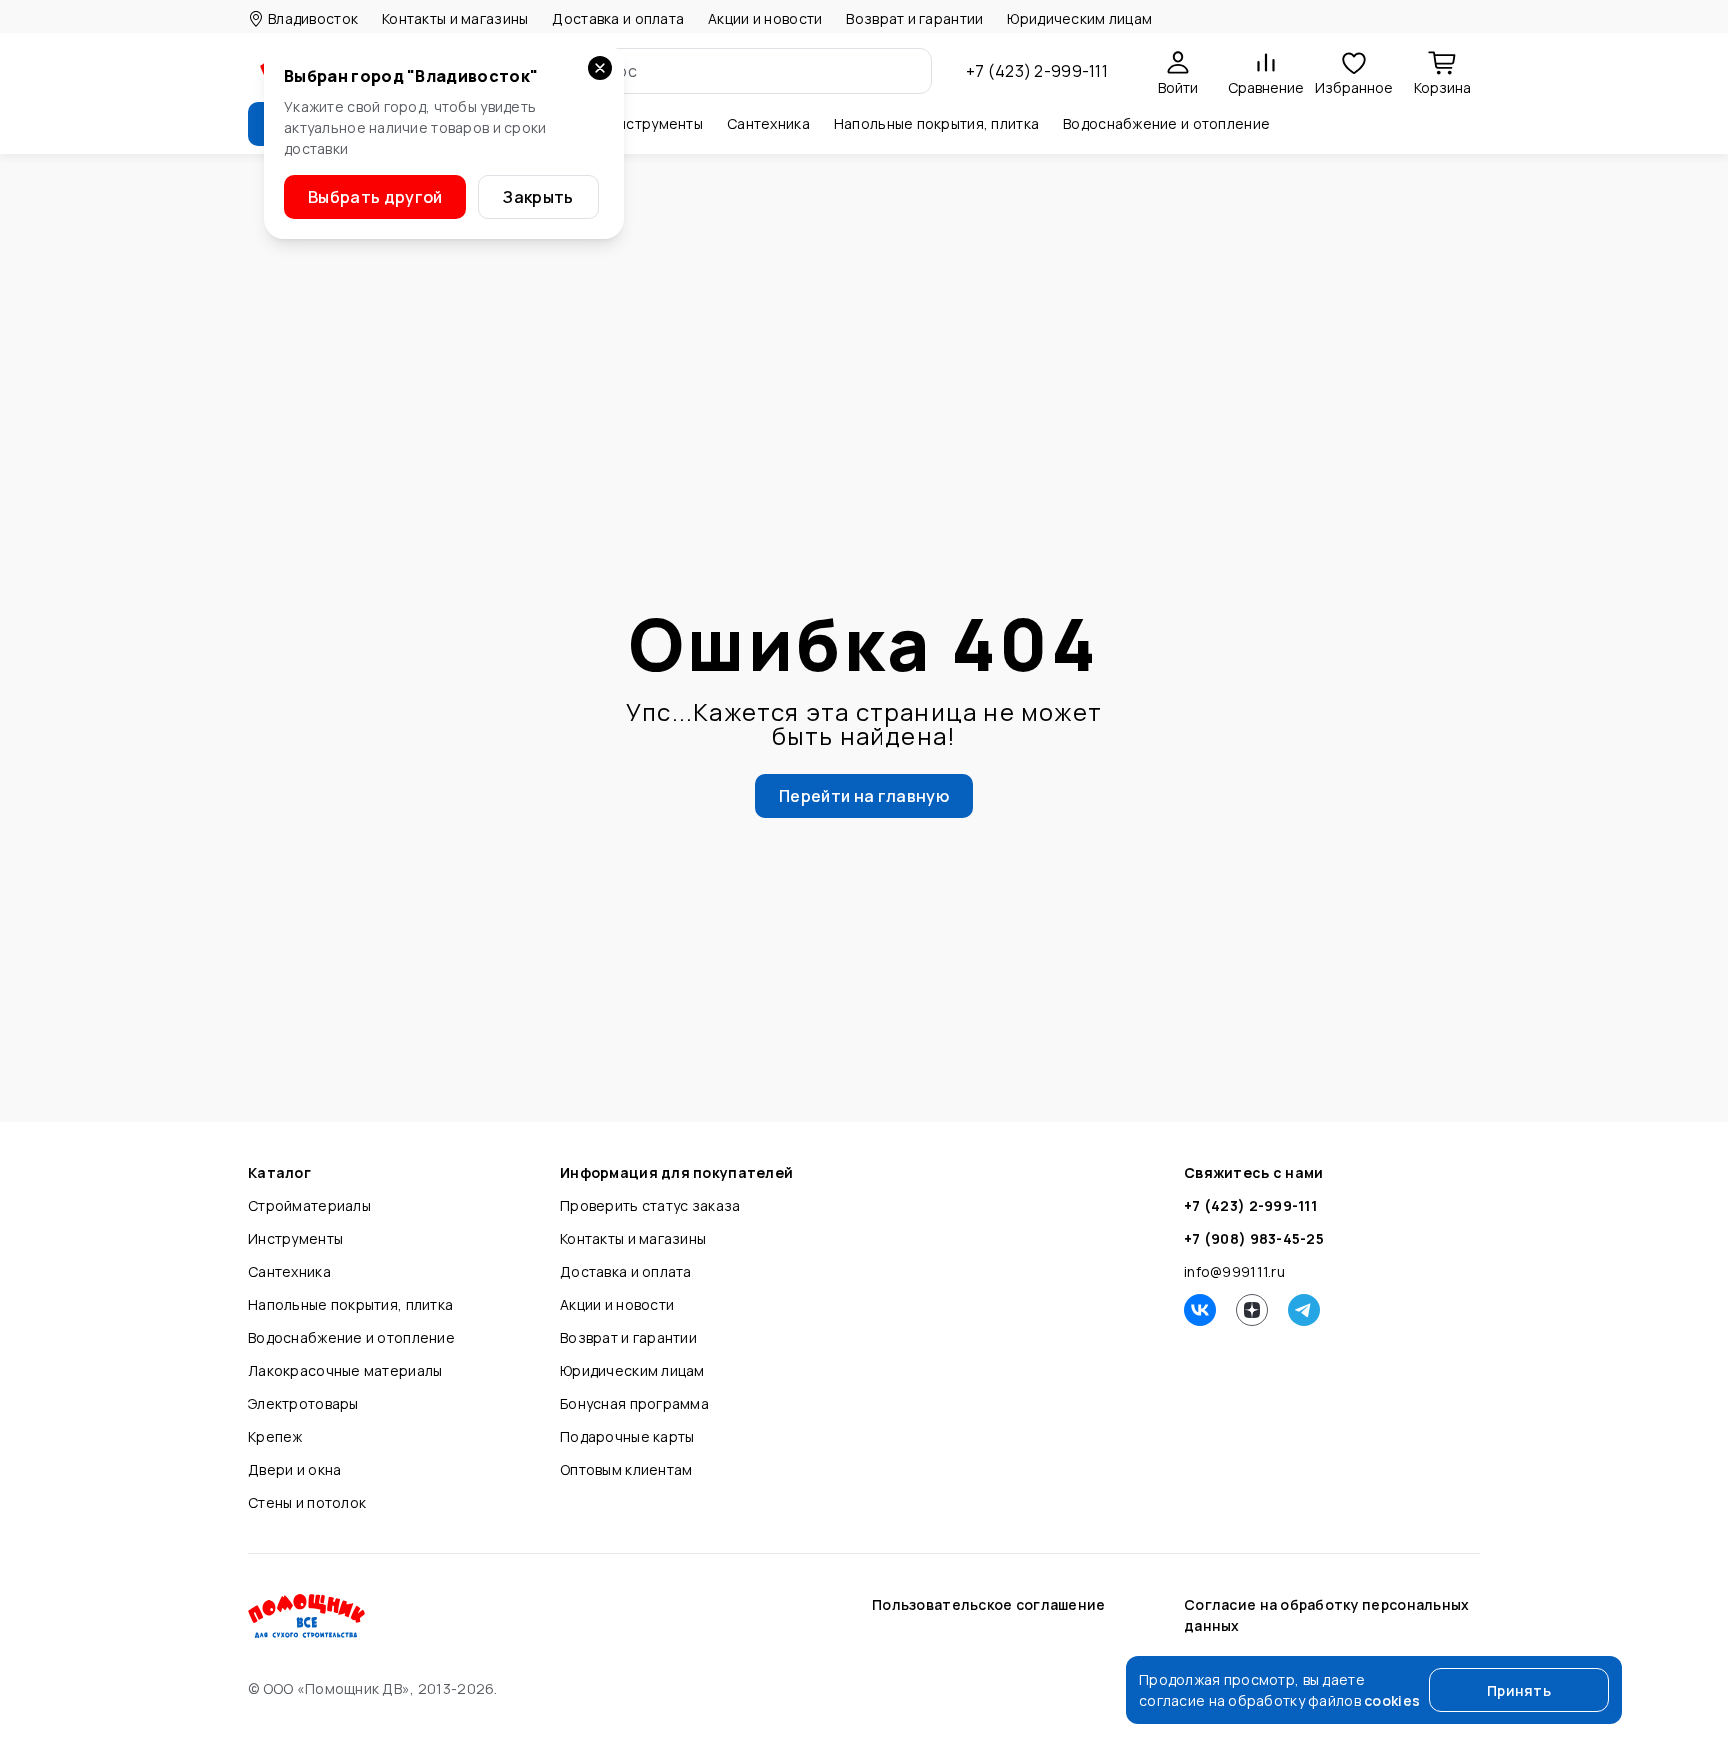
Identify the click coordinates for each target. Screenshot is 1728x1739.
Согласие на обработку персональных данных (1327, 1615)
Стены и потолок (307, 1502)
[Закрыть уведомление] (600, 68)
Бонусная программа (634, 1403)
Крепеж (275, 1436)
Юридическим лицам (1079, 18)
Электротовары (303, 1403)
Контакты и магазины (455, 18)
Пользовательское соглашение (989, 1604)
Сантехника (289, 1271)
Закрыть (538, 197)
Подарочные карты (627, 1436)
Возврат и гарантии (914, 18)
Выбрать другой (375, 197)
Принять (1519, 1690)
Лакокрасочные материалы (345, 1370)
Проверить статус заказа (650, 1205)
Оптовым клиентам (626, 1469)
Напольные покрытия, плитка (350, 1304)
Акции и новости (765, 18)
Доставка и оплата (618, 18)
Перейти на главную (864, 796)
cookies (1392, 1700)
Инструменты (295, 1238)
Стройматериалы (309, 1205)
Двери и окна (294, 1469)
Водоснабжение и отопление (351, 1337)
